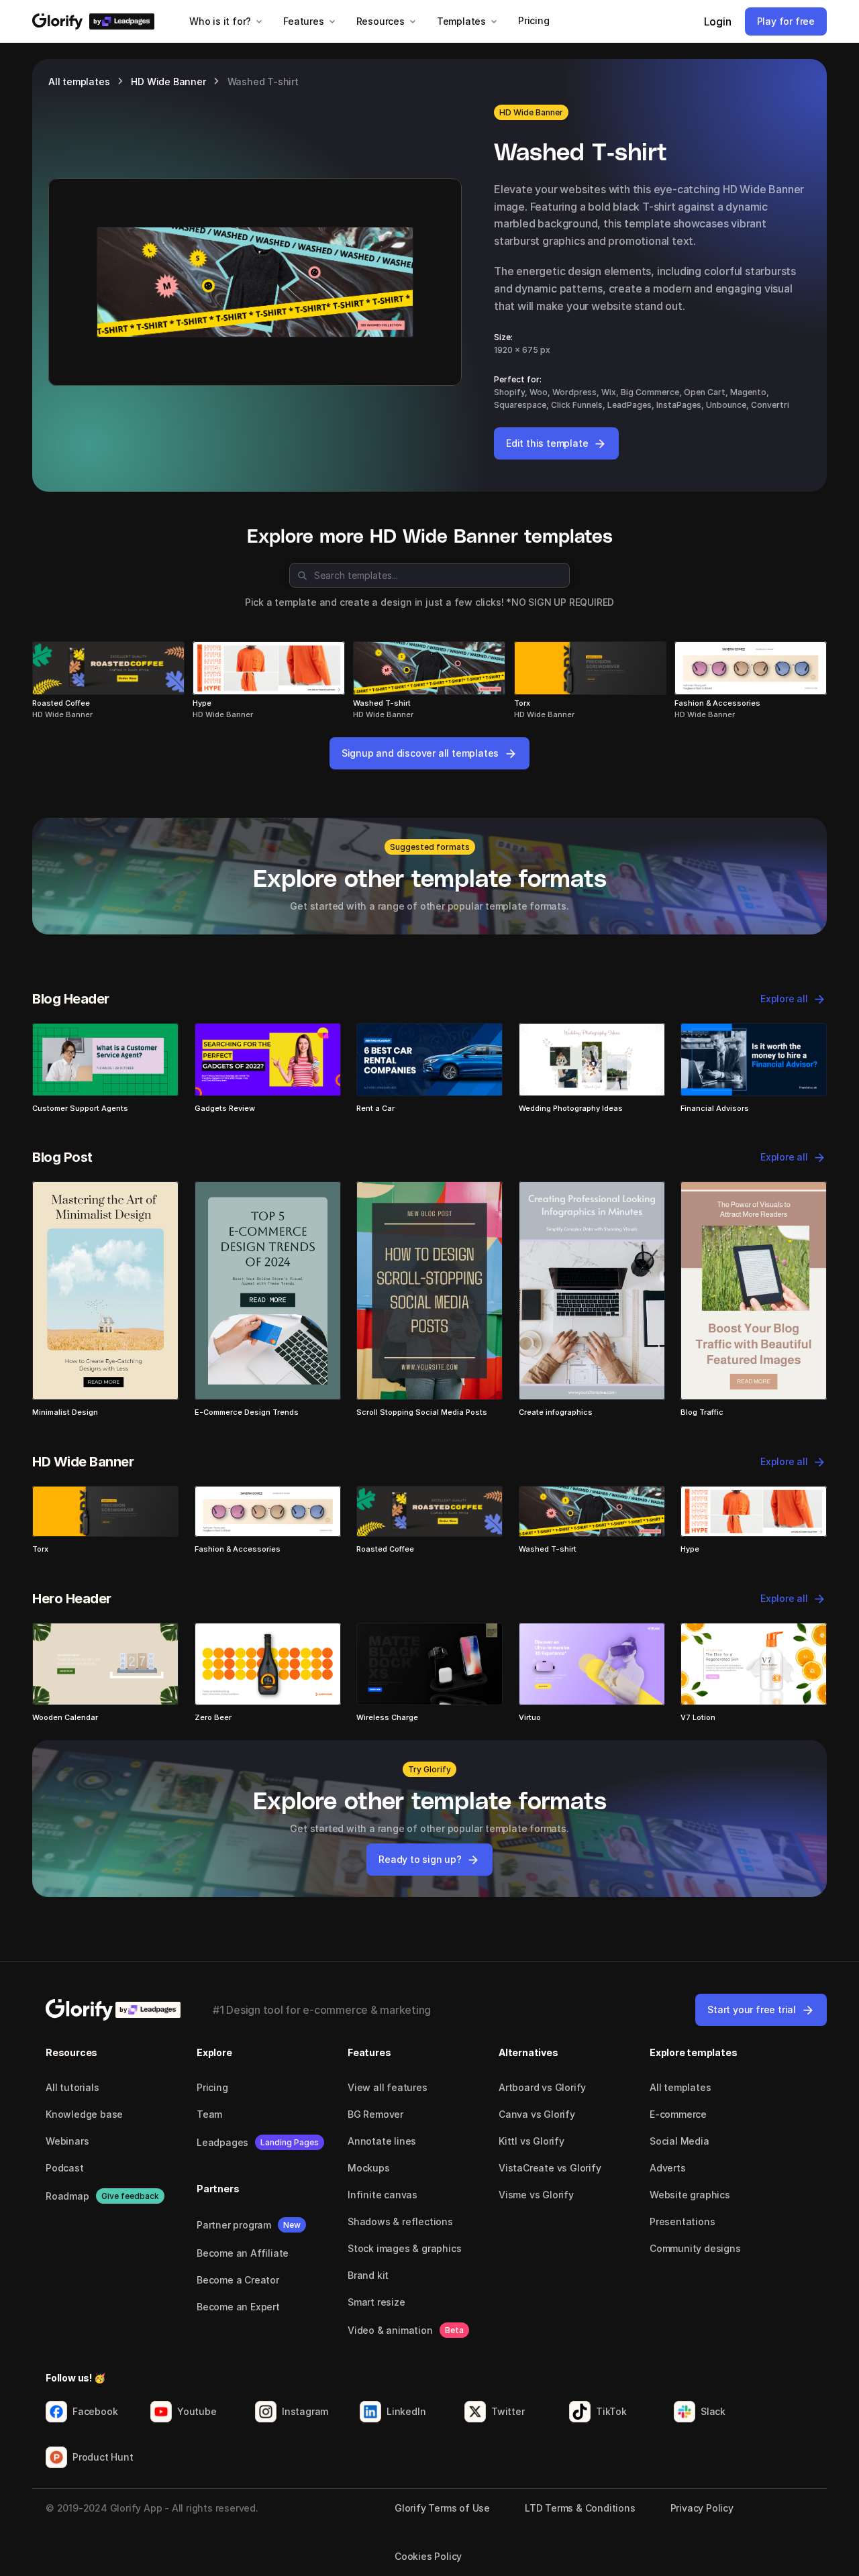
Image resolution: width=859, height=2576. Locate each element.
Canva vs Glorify (537, 2114)
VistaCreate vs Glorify (550, 2168)
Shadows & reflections (400, 2221)
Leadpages (222, 2142)
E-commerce (678, 2114)
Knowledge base (84, 2114)
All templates (79, 82)
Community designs (695, 2248)
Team (209, 2114)
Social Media (679, 2141)
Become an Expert (238, 2307)
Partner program (234, 2225)
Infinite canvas (383, 2195)
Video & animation (390, 2330)
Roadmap (67, 2196)
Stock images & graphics (404, 2248)
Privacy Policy (702, 2508)
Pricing (212, 2087)
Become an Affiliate (243, 2253)
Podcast (65, 2168)
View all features (388, 2087)
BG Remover (375, 2114)
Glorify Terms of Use (442, 2508)
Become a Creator (238, 2280)
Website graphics (690, 2195)
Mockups (369, 2168)
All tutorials (72, 2087)
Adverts (668, 2168)
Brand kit (368, 2275)
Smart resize (376, 2302)
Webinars (67, 2141)
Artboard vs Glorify (542, 2087)
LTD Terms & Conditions (580, 2508)
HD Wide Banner (168, 82)
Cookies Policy (428, 2556)
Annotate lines (382, 2141)
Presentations (682, 2221)
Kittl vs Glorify (532, 2141)
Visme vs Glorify (536, 2195)
